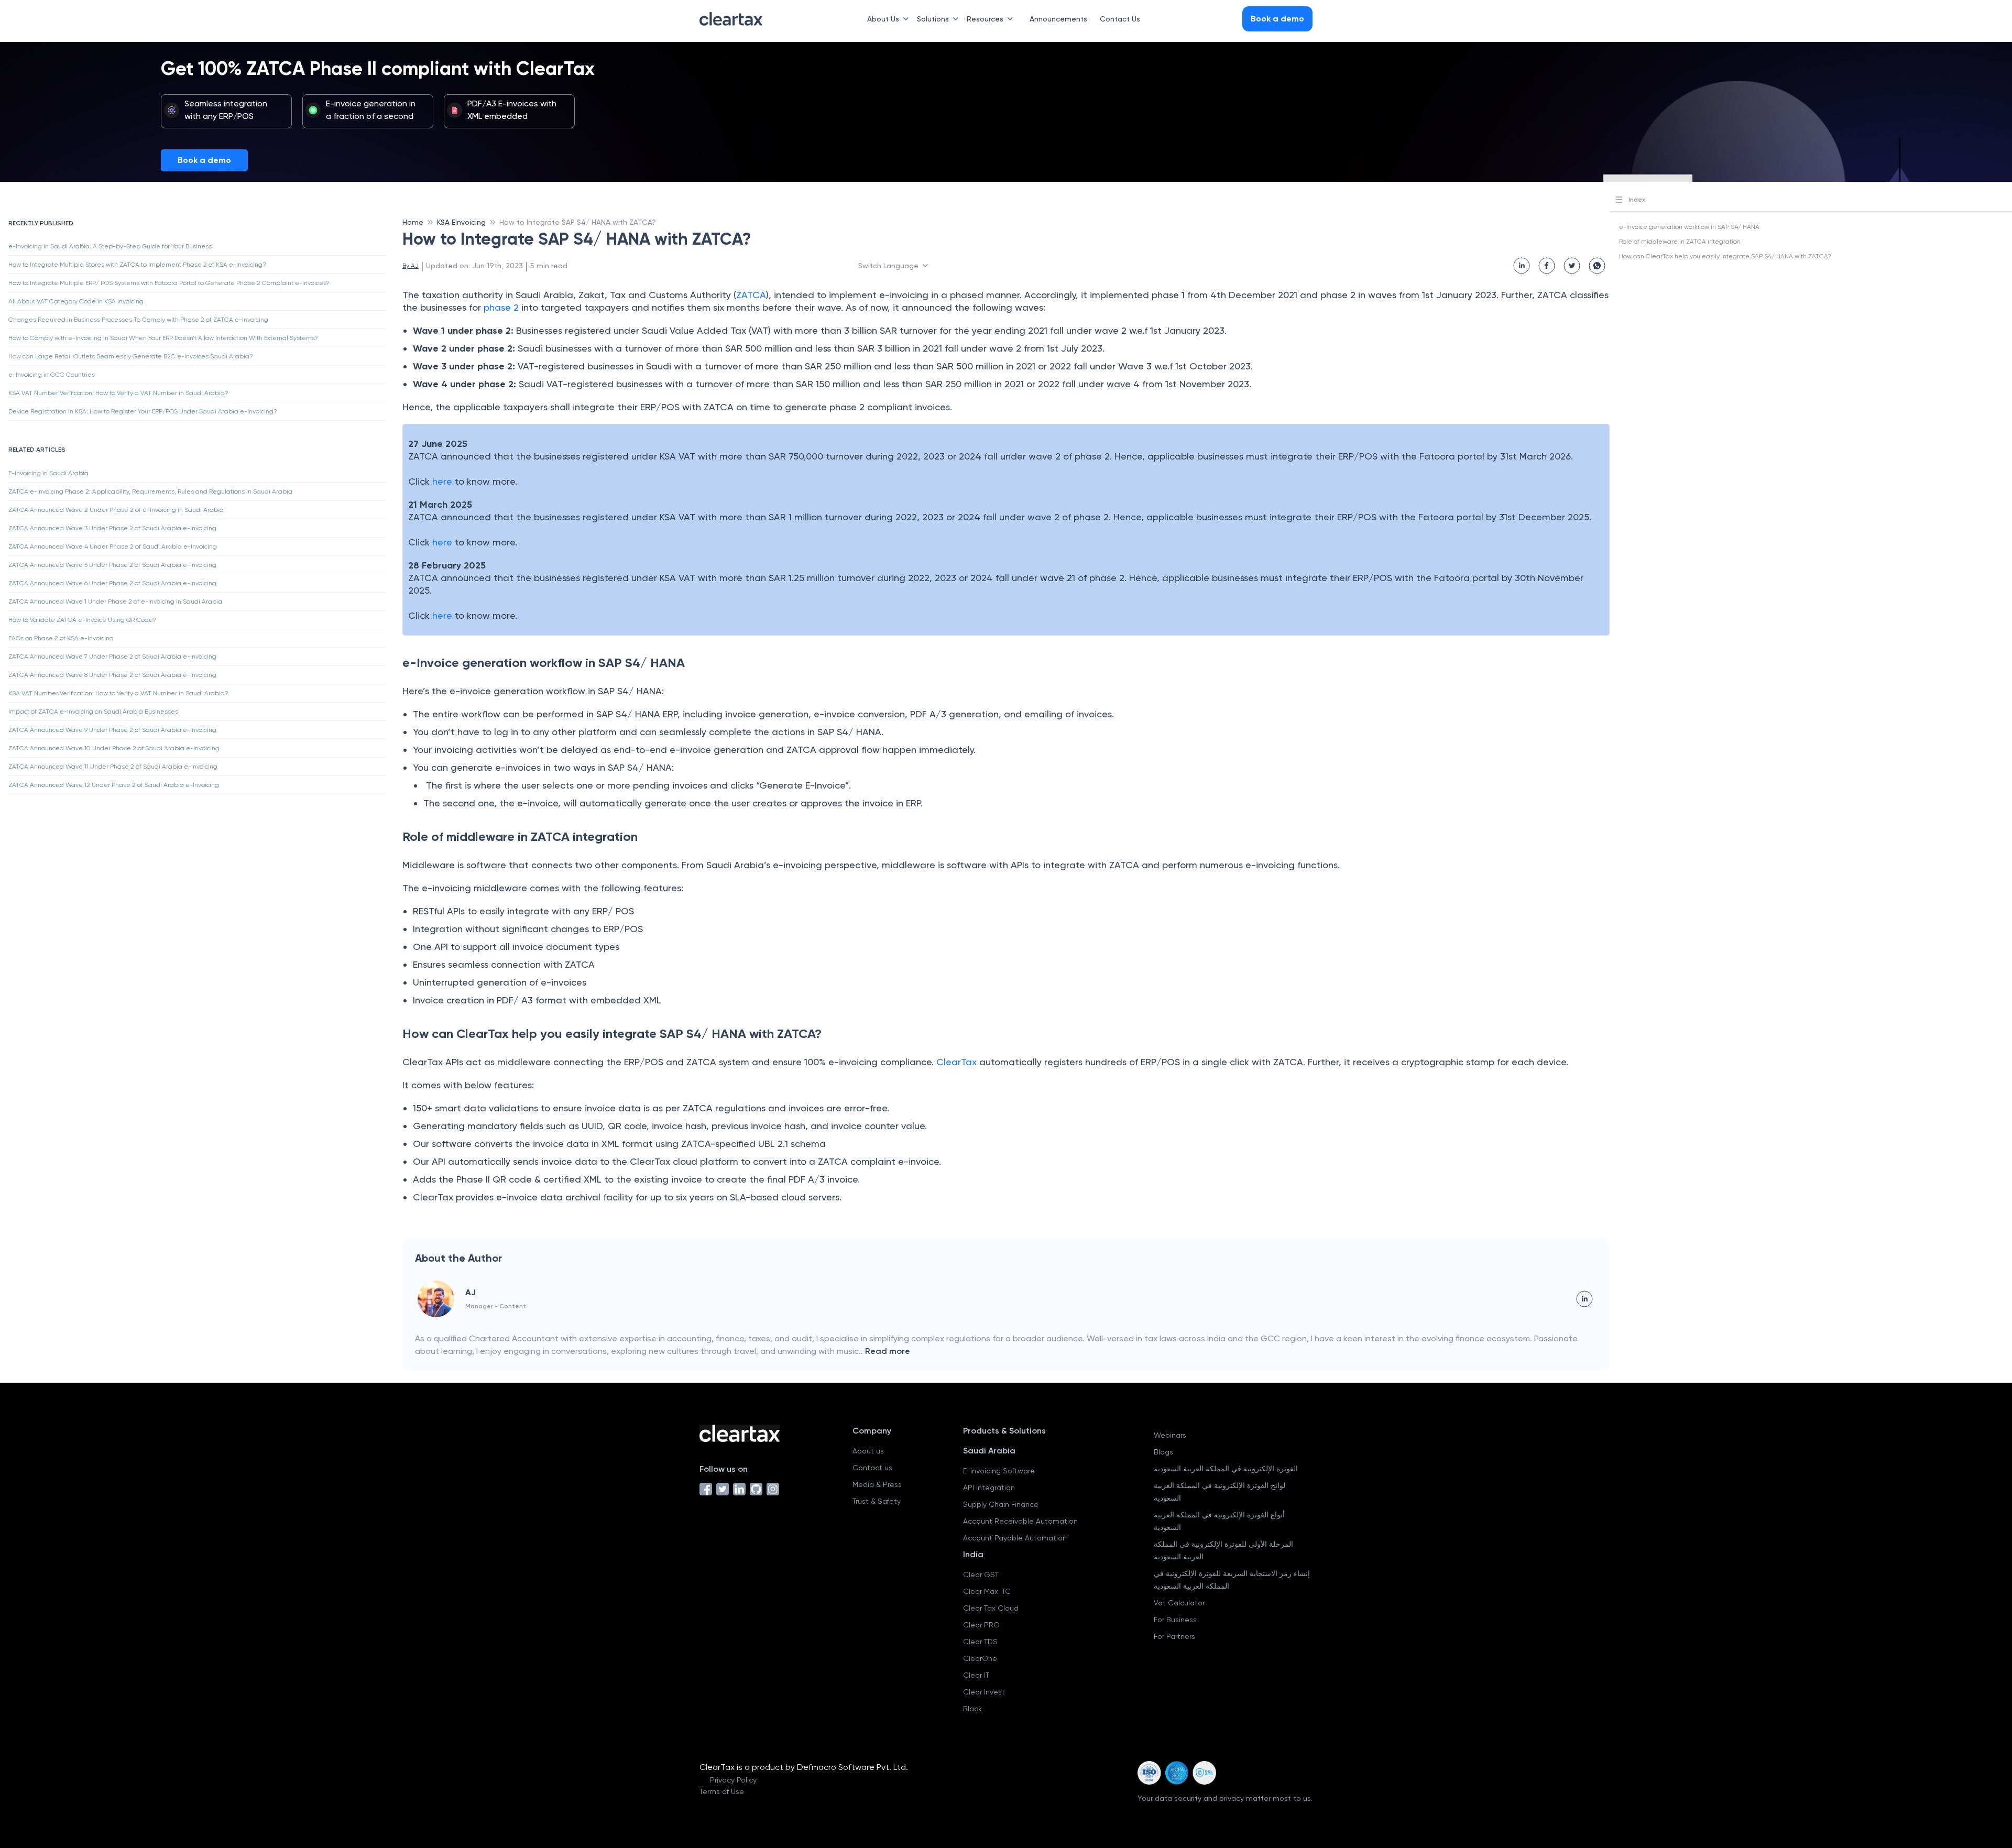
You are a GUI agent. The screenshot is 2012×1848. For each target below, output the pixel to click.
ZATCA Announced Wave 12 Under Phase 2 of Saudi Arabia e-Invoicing (114, 785)
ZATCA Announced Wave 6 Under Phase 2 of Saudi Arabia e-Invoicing (112, 583)
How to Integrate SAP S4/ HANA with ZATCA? (578, 222)
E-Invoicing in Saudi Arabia (48, 473)
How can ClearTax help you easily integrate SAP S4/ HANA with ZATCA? (1725, 256)
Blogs (1163, 1452)
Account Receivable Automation (1020, 1521)
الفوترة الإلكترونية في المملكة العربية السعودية (1226, 1469)
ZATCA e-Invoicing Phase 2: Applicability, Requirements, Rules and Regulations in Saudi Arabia (150, 491)
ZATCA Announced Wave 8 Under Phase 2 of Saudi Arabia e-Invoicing (112, 675)
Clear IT (976, 1675)
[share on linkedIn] (1522, 266)
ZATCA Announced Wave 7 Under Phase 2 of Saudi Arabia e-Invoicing (112, 657)
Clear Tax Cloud (991, 1608)
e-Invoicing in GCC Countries (52, 375)
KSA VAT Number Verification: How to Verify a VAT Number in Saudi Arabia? (118, 393)
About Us (883, 19)
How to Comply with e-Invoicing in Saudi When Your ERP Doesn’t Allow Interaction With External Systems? (163, 338)
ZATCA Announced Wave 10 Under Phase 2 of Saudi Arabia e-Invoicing (114, 748)
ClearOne (980, 1658)
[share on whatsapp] (1597, 266)
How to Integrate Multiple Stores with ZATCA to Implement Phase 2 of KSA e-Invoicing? (137, 265)
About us (868, 1451)
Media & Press (877, 1484)
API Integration (989, 1488)
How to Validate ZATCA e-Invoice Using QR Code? (82, 620)
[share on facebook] (1547, 266)
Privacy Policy (733, 1780)
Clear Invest (984, 1692)
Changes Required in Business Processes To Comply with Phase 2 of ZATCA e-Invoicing (138, 320)
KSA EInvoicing (461, 222)
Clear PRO (981, 1625)
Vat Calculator (1179, 1603)
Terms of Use (722, 1791)
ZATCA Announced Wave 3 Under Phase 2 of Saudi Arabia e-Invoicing (112, 528)
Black (972, 1709)
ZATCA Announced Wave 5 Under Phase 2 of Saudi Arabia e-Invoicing (112, 565)
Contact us (872, 1468)
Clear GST (981, 1574)
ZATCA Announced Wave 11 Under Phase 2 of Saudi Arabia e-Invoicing (113, 767)
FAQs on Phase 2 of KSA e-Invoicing (61, 638)
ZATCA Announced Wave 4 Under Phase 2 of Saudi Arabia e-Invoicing (113, 546)
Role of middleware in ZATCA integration (1680, 242)
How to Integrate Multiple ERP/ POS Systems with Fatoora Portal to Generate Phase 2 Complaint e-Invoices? (169, 283)
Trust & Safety (877, 1501)
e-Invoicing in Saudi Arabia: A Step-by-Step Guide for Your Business (110, 246)
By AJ (411, 266)
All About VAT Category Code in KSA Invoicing (76, 301)
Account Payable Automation (1015, 1538)
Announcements (1058, 19)
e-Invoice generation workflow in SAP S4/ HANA (1689, 227)
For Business (1175, 1620)
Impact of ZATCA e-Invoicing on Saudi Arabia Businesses (93, 712)
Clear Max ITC (987, 1591)
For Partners (1174, 1636)
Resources (985, 19)
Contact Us (1120, 19)
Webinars (1170, 1435)
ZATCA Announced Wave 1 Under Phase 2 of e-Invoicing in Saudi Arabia (115, 602)
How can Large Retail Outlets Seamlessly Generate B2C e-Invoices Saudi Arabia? (131, 356)
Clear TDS (980, 1642)
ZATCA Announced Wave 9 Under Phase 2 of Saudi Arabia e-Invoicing (112, 730)
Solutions (933, 19)
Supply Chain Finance (1001, 1504)
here (442, 481)
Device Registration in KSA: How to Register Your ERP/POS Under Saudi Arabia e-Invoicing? (143, 411)
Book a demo (204, 160)
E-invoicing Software (999, 1471)
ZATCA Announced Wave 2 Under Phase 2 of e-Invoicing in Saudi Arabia (116, 510)
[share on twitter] (1572, 266)
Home (413, 222)
